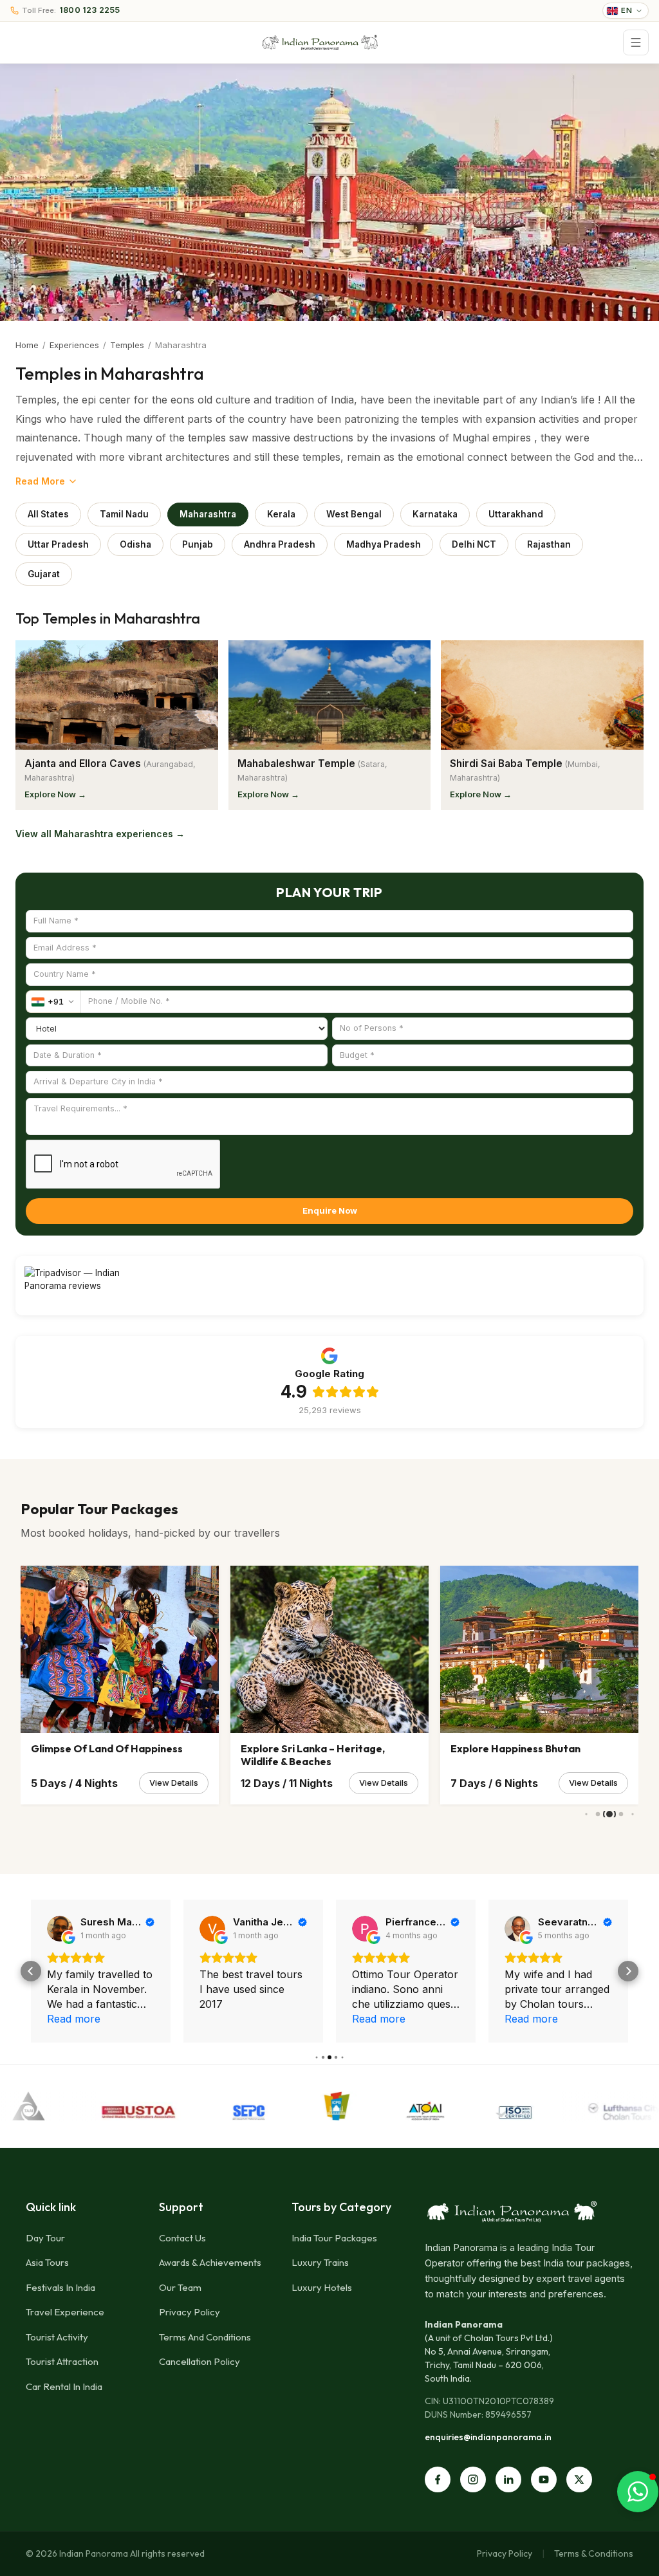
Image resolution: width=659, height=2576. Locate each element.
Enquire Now (330, 1210)
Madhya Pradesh (384, 544)
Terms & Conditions (594, 2553)
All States (48, 514)
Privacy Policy (190, 2312)
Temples (127, 345)
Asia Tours (47, 2262)
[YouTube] (544, 2479)
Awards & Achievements (210, 2262)
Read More (40, 481)
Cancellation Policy (200, 2361)
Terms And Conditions (205, 2337)
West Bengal (354, 514)
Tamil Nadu (124, 514)
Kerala (281, 514)
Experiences (74, 345)
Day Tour (45, 2238)
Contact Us (182, 2238)
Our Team (180, 2287)
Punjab (198, 544)
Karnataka (435, 514)
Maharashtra (208, 514)
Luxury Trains (320, 2262)
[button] (31, 1971)
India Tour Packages (334, 2238)
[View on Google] (60, 1929)
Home (27, 345)
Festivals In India (60, 2287)
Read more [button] (226, 2019)
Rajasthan (549, 544)
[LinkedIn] (508, 2479)
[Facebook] (438, 2479)
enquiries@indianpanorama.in (488, 2437)
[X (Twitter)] (579, 2479)
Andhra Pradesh (280, 544)
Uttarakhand (516, 514)
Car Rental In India (64, 2386)
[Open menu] (636, 42)
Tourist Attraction (62, 2361)
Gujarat (44, 574)
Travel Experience (65, 2312)
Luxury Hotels (322, 2287)
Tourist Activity (57, 2337)
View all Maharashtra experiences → (100, 834)
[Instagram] (473, 2479)
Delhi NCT (474, 544)
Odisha (135, 544)
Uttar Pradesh (58, 544)
